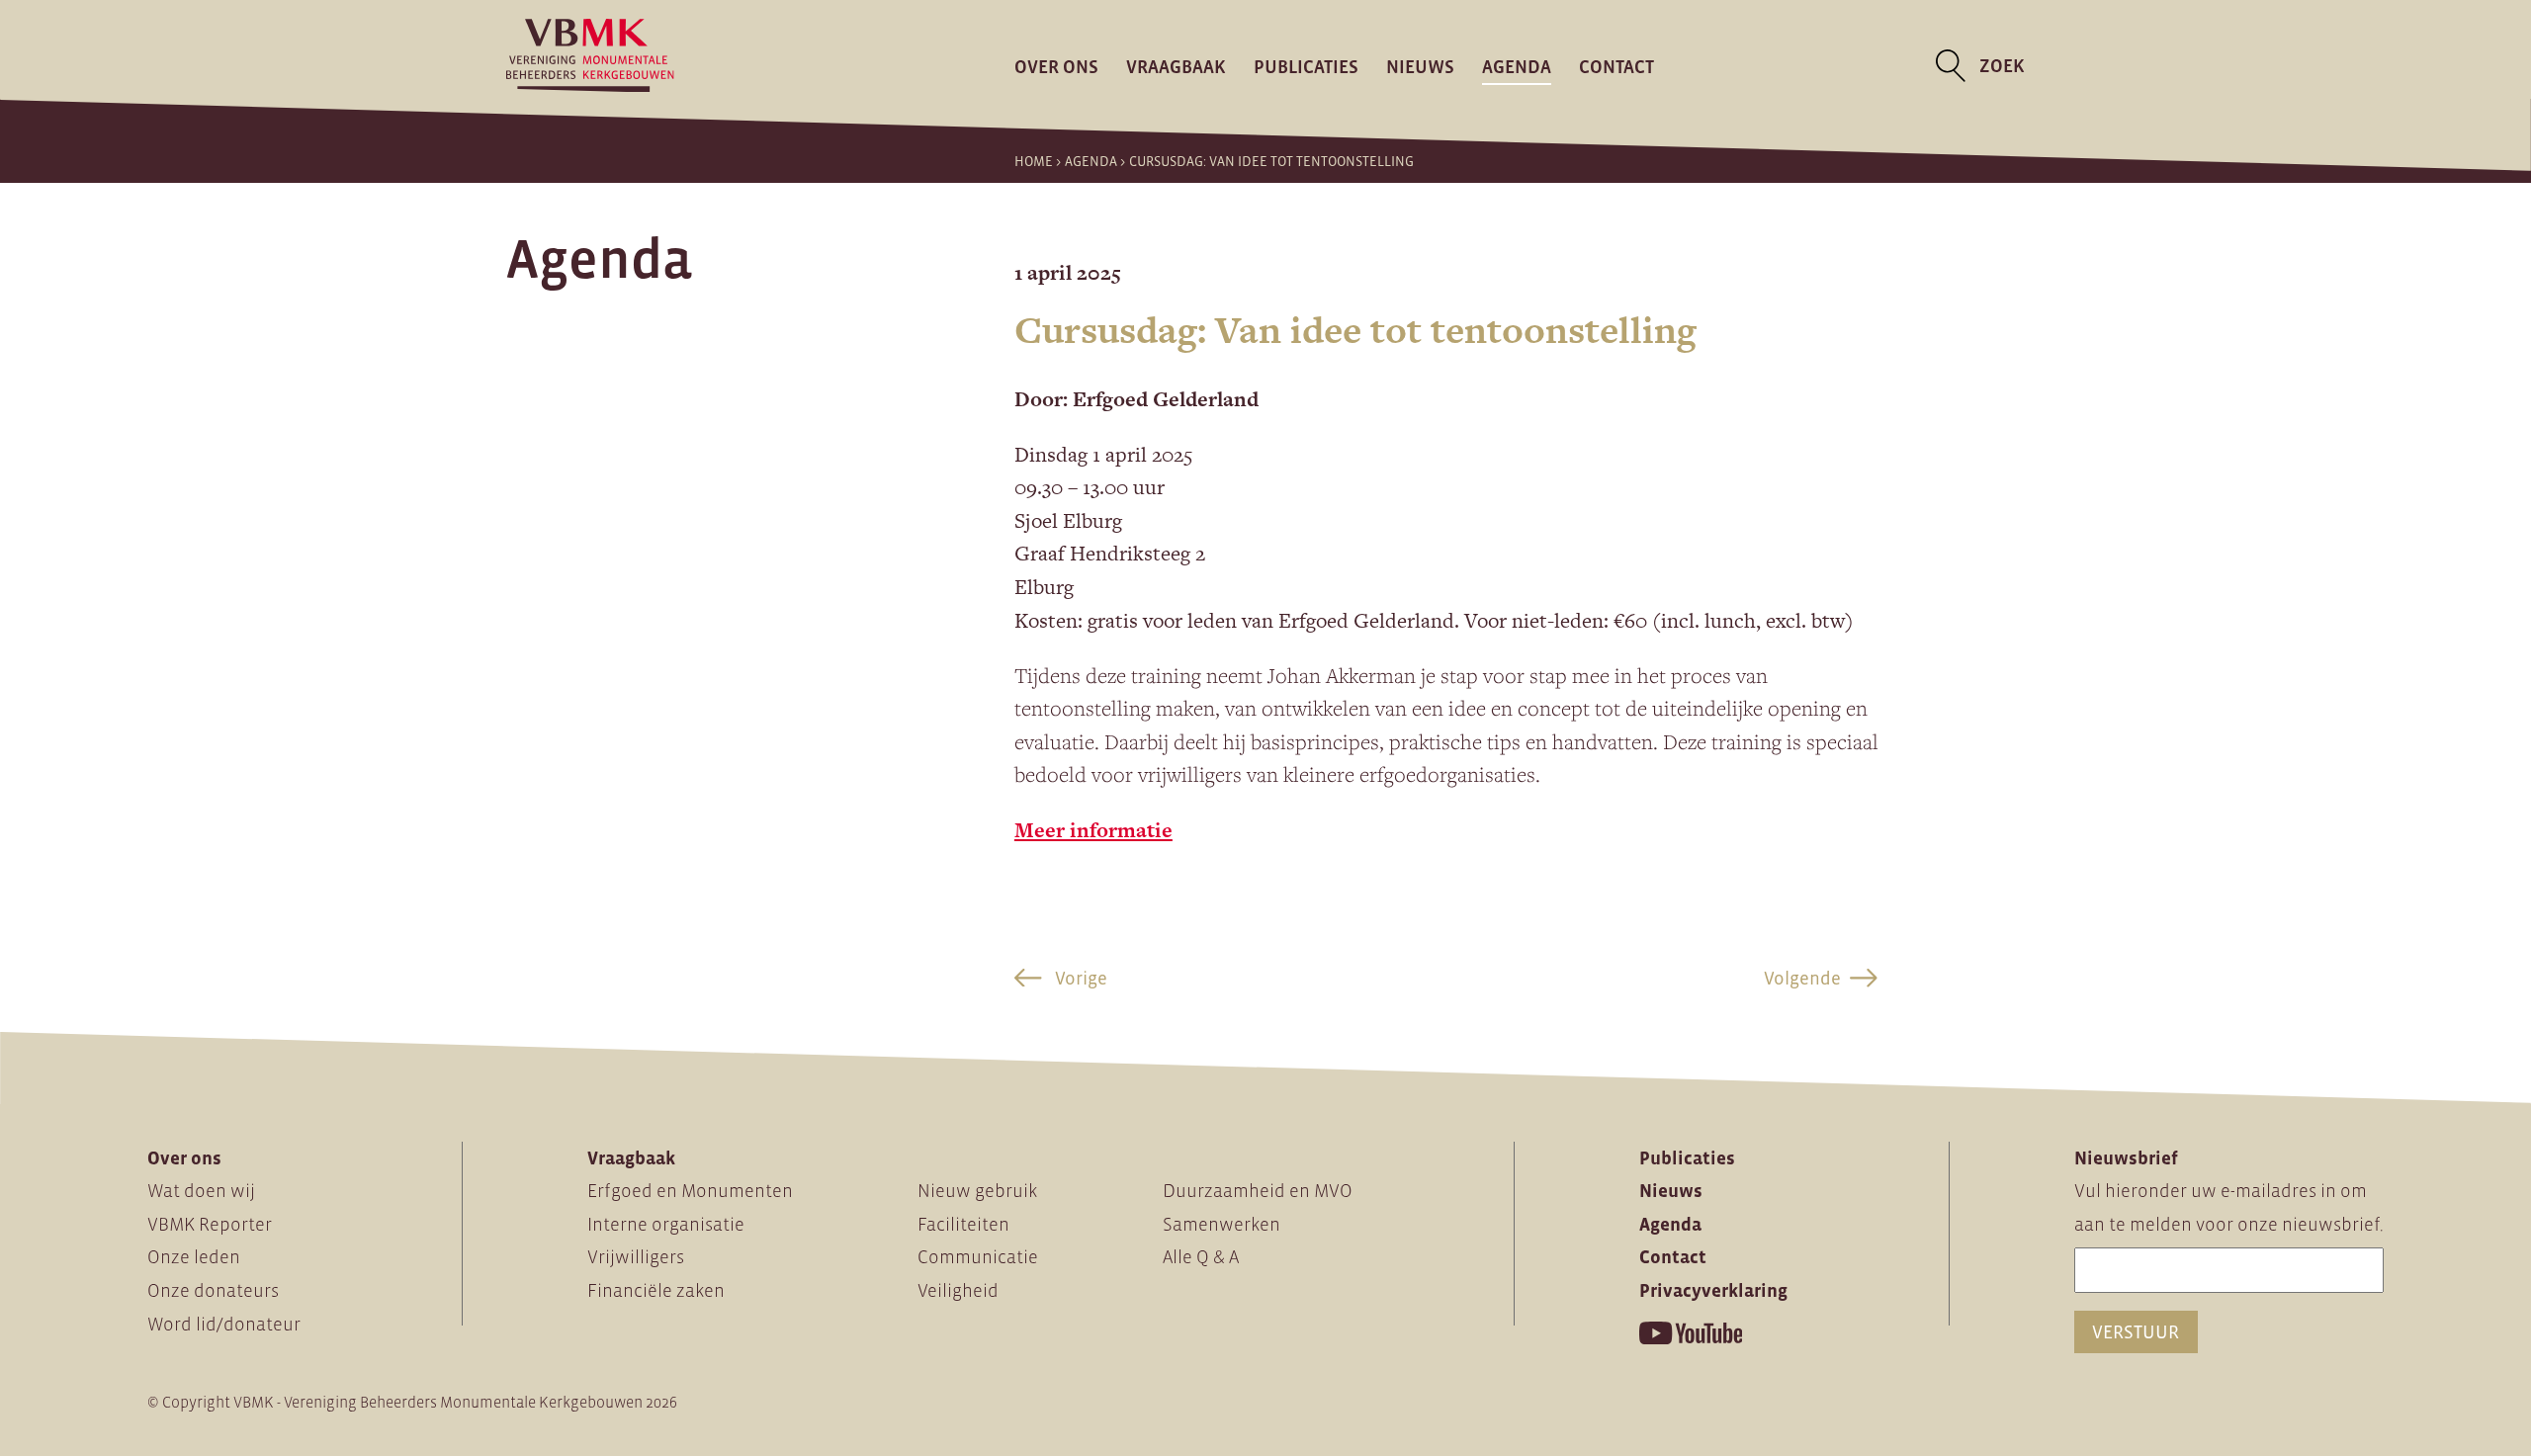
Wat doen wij (201, 1191)
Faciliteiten (963, 1224)
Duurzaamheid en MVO (1258, 1191)
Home (1034, 161)
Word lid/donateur (224, 1324)
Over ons (1056, 66)
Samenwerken (1222, 1224)
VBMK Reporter (210, 1224)
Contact (1616, 66)
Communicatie (978, 1257)
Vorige (1079, 978)
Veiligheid (958, 1290)
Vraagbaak (1176, 66)
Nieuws (1420, 66)
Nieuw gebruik (977, 1191)
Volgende (1802, 978)
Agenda (1517, 66)
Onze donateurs (213, 1290)
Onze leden (194, 1257)
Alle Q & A (1201, 1257)
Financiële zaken (656, 1290)
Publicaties (1306, 66)
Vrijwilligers (636, 1257)
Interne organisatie (666, 1224)
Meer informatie (1093, 830)
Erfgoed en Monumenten (690, 1191)
